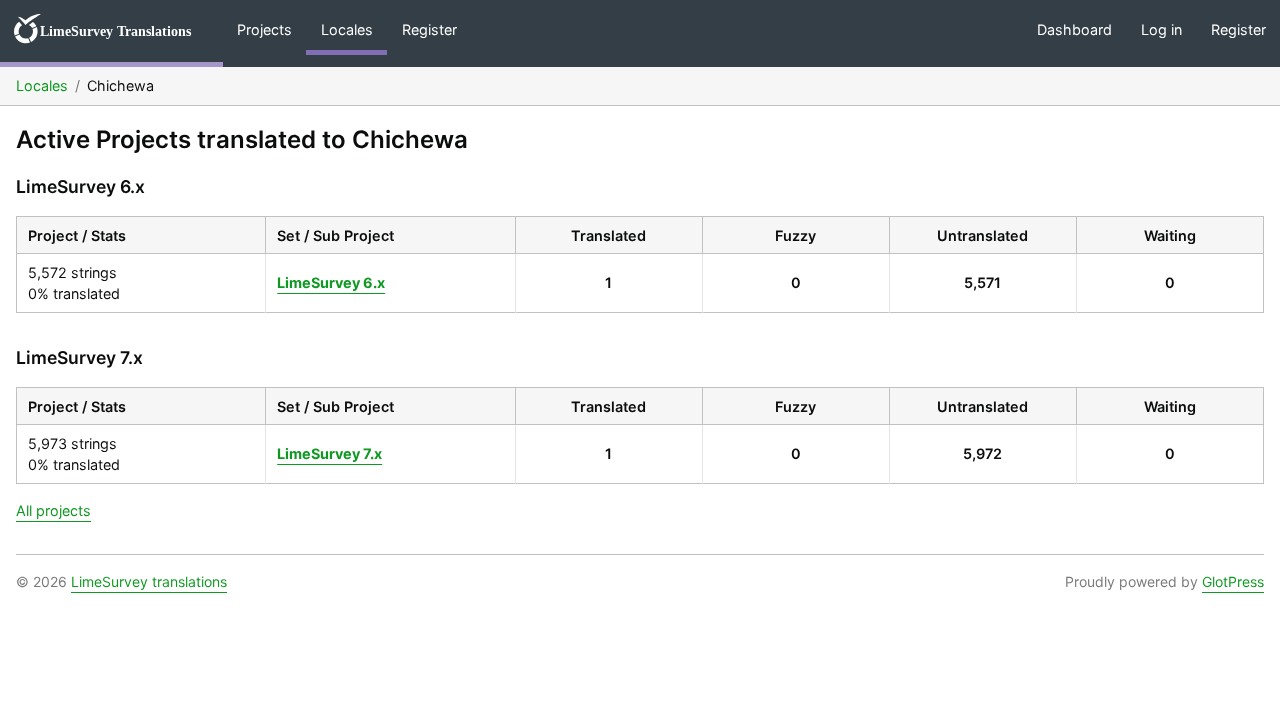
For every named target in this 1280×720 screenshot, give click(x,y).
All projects (53, 510)
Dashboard (1074, 29)
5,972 (982, 453)
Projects (264, 29)
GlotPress (1233, 581)
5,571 (982, 282)
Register (429, 29)
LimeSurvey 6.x (331, 282)
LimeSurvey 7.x (329, 453)
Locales (347, 29)
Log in (1161, 29)
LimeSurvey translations (149, 581)
